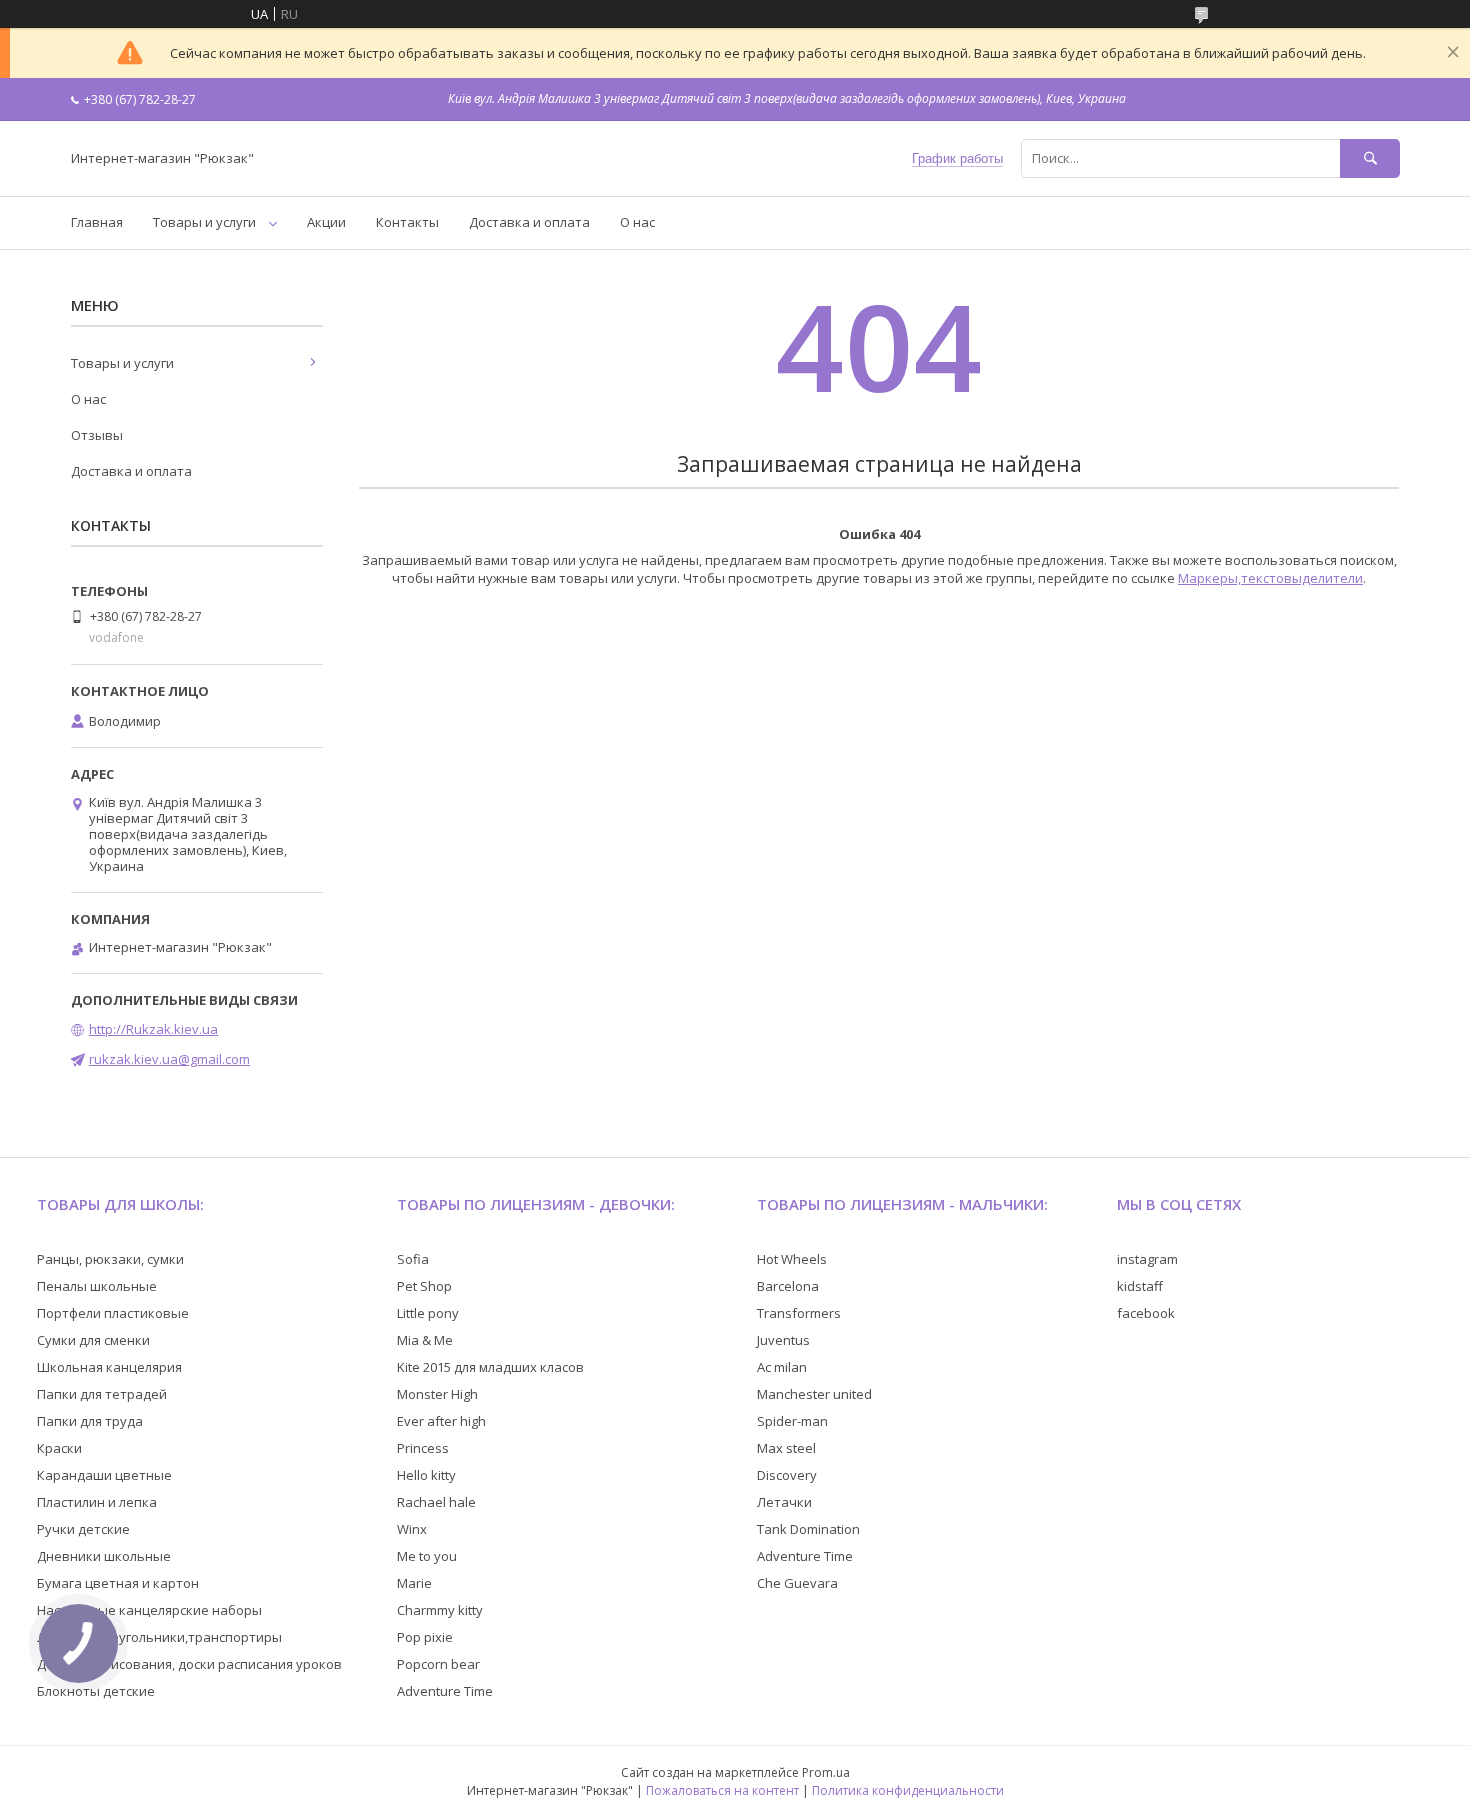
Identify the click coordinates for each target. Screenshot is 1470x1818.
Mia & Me (425, 1340)
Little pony (428, 1313)
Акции (326, 222)
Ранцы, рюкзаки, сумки (110, 1259)
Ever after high (441, 1421)
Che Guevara (797, 1583)
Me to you (427, 1556)
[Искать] (1370, 158)
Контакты (407, 222)
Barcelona (788, 1286)
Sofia (413, 1259)
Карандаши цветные (104, 1475)
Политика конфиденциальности (908, 1790)
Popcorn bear (438, 1664)
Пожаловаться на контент (722, 1790)
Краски (59, 1448)
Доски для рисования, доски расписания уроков (189, 1664)
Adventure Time (445, 1691)
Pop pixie (425, 1637)
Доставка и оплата (529, 222)
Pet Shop (424, 1286)
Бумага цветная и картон (118, 1583)
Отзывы (97, 435)
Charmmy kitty (440, 1610)
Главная (97, 222)
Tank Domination (808, 1529)
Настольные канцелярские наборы (149, 1610)
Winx (412, 1529)
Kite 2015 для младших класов (490, 1367)
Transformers (799, 1313)
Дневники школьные (104, 1556)
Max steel (786, 1448)
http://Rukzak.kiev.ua (153, 1029)
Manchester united (814, 1394)
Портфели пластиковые (113, 1313)
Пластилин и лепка (97, 1502)
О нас (637, 222)
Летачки (784, 1502)
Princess (423, 1448)
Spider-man (792, 1421)
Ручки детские (83, 1529)
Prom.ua (826, 1772)
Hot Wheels (792, 1259)
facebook (1146, 1313)
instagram (1147, 1259)
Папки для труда (90, 1421)
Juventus (783, 1340)
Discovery (787, 1475)
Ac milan (782, 1367)
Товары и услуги (204, 222)
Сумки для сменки (93, 1340)
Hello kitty (426, 1475)
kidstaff (1140, 1286)
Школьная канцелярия (109, 1367)
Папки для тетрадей (102, 1394)
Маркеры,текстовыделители (1270, 578)
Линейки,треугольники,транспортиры (159, 1637)
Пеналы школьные (97, 1286)
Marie (414, 1583)
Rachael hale (436, 1502)
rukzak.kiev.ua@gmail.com (169, 1059)
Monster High (437, 1394)
